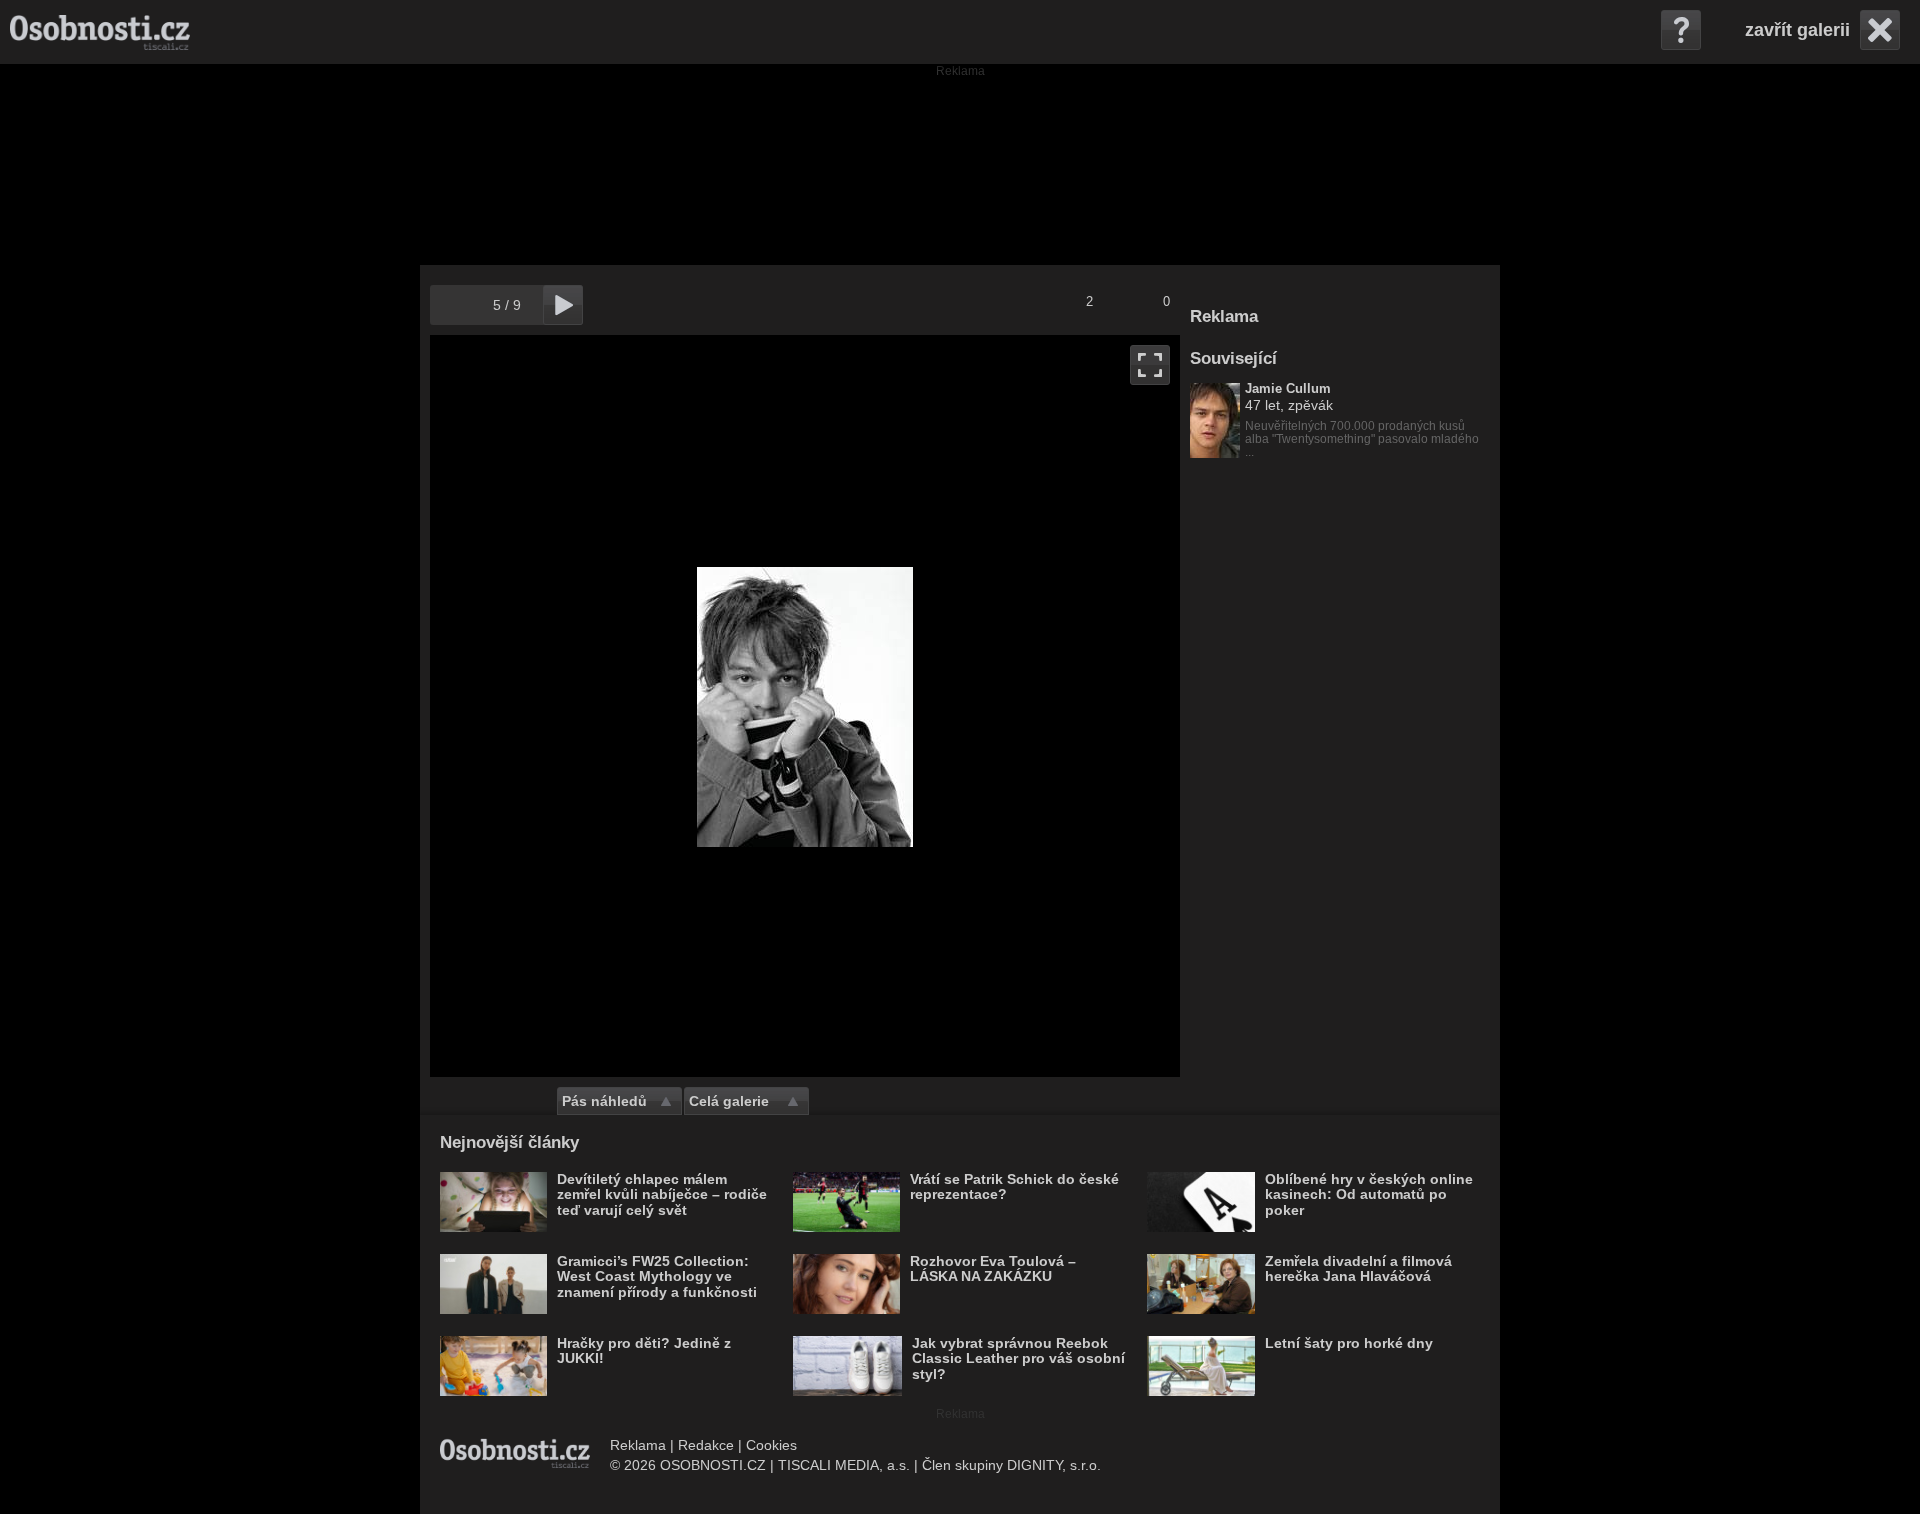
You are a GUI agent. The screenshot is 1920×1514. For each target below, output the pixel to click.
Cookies (771, 1445)
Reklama (638, 1445)
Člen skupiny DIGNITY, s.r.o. (1011, 1465)
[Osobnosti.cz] (100, 32)
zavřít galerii (1797, 30)
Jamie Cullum (1288, 389)
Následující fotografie (992, 706)
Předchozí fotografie (617, 706)
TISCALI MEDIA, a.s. (844, 1465)
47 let (1262, 405)
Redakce (706, 1445)
